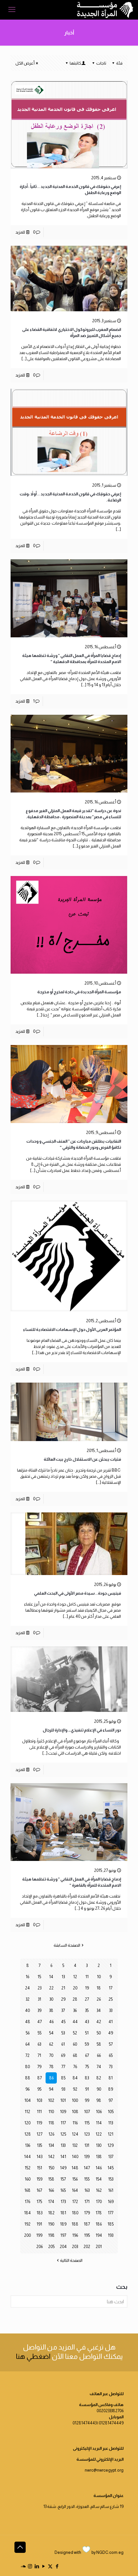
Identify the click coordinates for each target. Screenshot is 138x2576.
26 (99, 1999)
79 (39, 2067)
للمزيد (20, 232)
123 (87, 2134)
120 (27, 2123)
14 (51, 1977)
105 (111, 2112)
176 (27, 2202)
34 (99, 2010)
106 (99, 2112)
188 (75, 2224)
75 (87, 2067)
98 (99, 2100)
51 (87, 2033)
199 (39, 2235)
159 (39, 2179)
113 (111, 2123)
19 (87, 1988)
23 (39, 1988)
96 (27, 2089)
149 (63, 2168)
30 (51, 1999)
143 (39, 2157)
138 (99, 2157)
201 (99, 2247)
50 (99, 2033)
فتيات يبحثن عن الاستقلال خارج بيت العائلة (82, 1459)
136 (28, 2145)
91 (87, 2089)
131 (87, 2145)
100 (75, 2100)
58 (99, 2044)
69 (63, 2055)
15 (39, 1977)
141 (63, 2157)
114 (99, 2123)
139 (87, 2157)
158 (51, 2179)
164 (75, 2190)
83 (87, 2078)
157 (63, 2179)
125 (63, 2134)
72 (27, 2055)
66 (99, 2055)
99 (87, 2100)
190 (51, 2224)
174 (51, 2202)
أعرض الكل (25, 63)
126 (51, 2134)
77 (63, 2067)
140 (75, 2157)
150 (51, 2168)
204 (63, 2247)
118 (51, 2123)
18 (99, 1988)
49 (111, 2033)
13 (63, 1977)
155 (87, 2179)
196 (75, 2235)
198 (51, 2235)
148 (75, 2168)
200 (27, 2235)
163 (87, 2190)
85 (63, 2078)
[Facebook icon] (57, 2566)
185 (111, 2224)
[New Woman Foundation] (105, 10)
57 (111, 2044)
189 (63, 2224)
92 (75, 2089)
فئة (119, 63)
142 (51, 2157)
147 (87, 2168)
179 (87, 2213)
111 (39, 2112)
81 (111, 2078)
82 (99, 2078)
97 (111, 2100)
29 (63, 1999)
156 (75, 2179)
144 (27, 2157)
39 (39, 2010)
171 (87, 2202)
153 (111, 2179)
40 (27, 2010)
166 (51, 2190)
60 (75, 2044)
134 (51, 2145)
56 (28, 2033)
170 (99, 2202)
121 (111, 2134)
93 (63, 2089)
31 (39, 1999)
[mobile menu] (12, 10)
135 (39, 2145)
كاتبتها (75, 63)
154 (99, 2179)
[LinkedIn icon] (37, 2566)
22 (51, 1988)
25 (111, 1999)
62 (51, 2044)
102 (51, 2100)
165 (63, 2190)
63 (39, 2044)
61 (63, 2044)
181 (63, 2213)
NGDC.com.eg (110, 2552)
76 (75, 2067)
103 (39, 2100)
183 (39, 2213)
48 (28, 2022)
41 (111, 2022)
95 (39, 2089)
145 (111, 2168)
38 (51, 2010)
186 (99, 2224)
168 (27, 2190)
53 (63, 2033)
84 (75, 2078)
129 (111, 2145)
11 (87, 1977)
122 (99, 2134)
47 (39, 2022)
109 (63, 2112)
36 (75, 2010)
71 (39, 2055)
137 (111, 2157)
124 (75, 2134)
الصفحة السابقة (67, 1945)
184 (27, 2213)
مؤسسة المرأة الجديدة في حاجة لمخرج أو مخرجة (79, 992)
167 (39, 2190)
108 (75, 2112)
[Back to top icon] (20, 2547)
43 (87, 2022)
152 (28, 2168)
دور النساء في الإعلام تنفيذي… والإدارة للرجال (82, 1730)
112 (27, 2112)
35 (87, 2010)
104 (28, 2100)
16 (27, 1977)
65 (111, 2055)
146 (99, 2168)
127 (39, 2134)
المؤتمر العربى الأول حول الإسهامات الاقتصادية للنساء (72, 1329)
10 (99, 1977)
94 (51, 2089)
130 (99, 2145)
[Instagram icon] (30, 2566)
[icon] (23, 2566)
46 (51, 2022)
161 (111, 2190)
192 (27, 2224)
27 (87, 1999)
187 (87, 2224)
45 (63, 2022)
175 (39, 2202)
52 (75, 2033)
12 (75, 1977)
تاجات (101, 63)
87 (39, 2078)
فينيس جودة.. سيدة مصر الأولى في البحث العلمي (78, 1593)
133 (63, 2145)
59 (87, 2044)
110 (51, 2112)
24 (27, 1988)
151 (39, 2168)
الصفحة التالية (71, 2260)
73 (111, 2067)
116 (75, 2123)
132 (75, 2145)
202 (87, 2247)
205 (51, 2247)
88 (28, 2078)
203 (75, 2247)
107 (87, 2112)
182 (51, 2213)
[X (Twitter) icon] (50, 2566)
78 (51, 2067)
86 (51, 2078)
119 (39, 2123)
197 (63, 2235)
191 (39, 2224)
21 (63, 1988)
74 (99, 2067)
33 (111, 2010)
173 (63, 2202)
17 (111, 1988)
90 (99, 2089)
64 (28, 2044)
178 (99, 2213)
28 (75, 1999)
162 (99, 2190)
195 (87, 2235)
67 (87, 2055)
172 (75, 2202)
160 (28, 2179)
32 (28, 1999)
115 (87, 2123)
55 (39, 2033)
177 (111, 2213)
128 (28, 2134)
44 (75, 2022)
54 (51, 2033)
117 (63, 2123)
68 (75, 2055)
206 (39, 2247)
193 (111, 2235)
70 (51, 2055)
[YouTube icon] (43, 2566)
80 (27, 2067)
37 (63, 2010)
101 (63, 2100)
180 (75, 2213)
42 (99, 2022)
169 (111, 2202)
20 (75, 1988)
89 (111, 2089)
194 (99, 2235)
